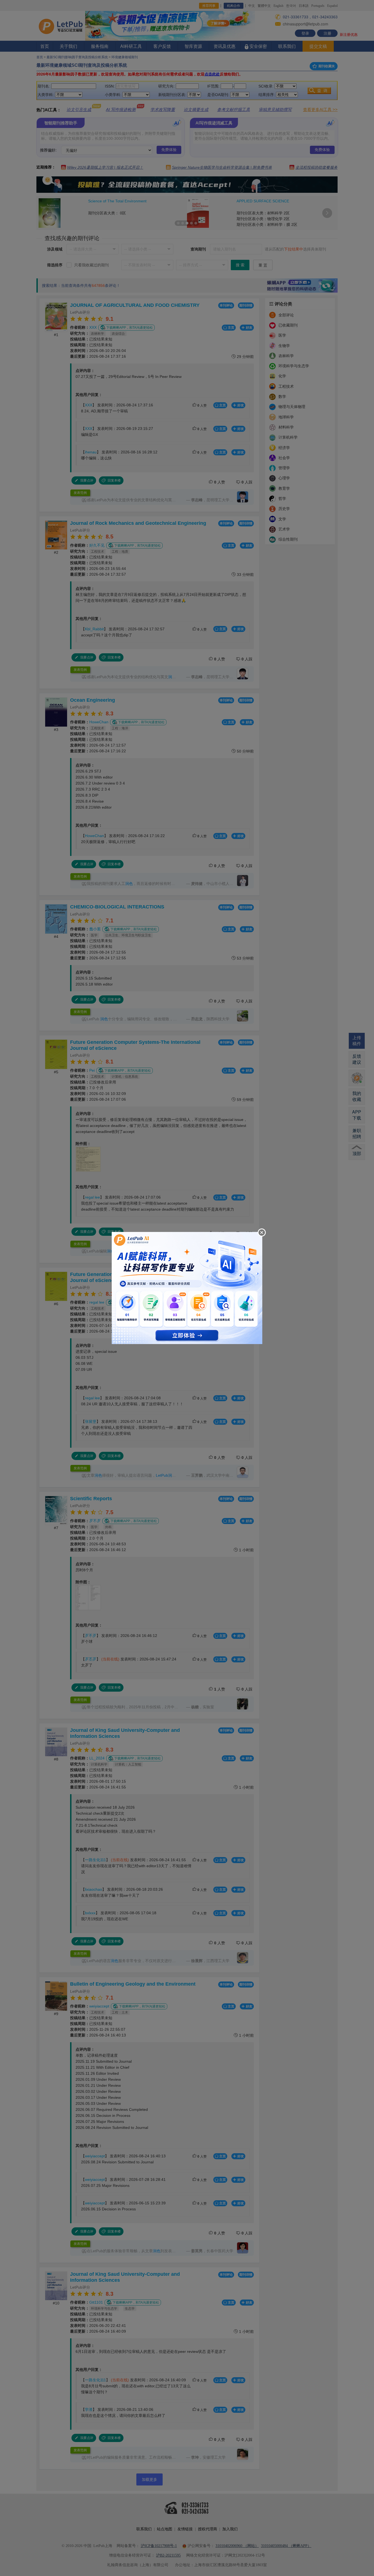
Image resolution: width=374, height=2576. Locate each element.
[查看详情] (187, 1287)
